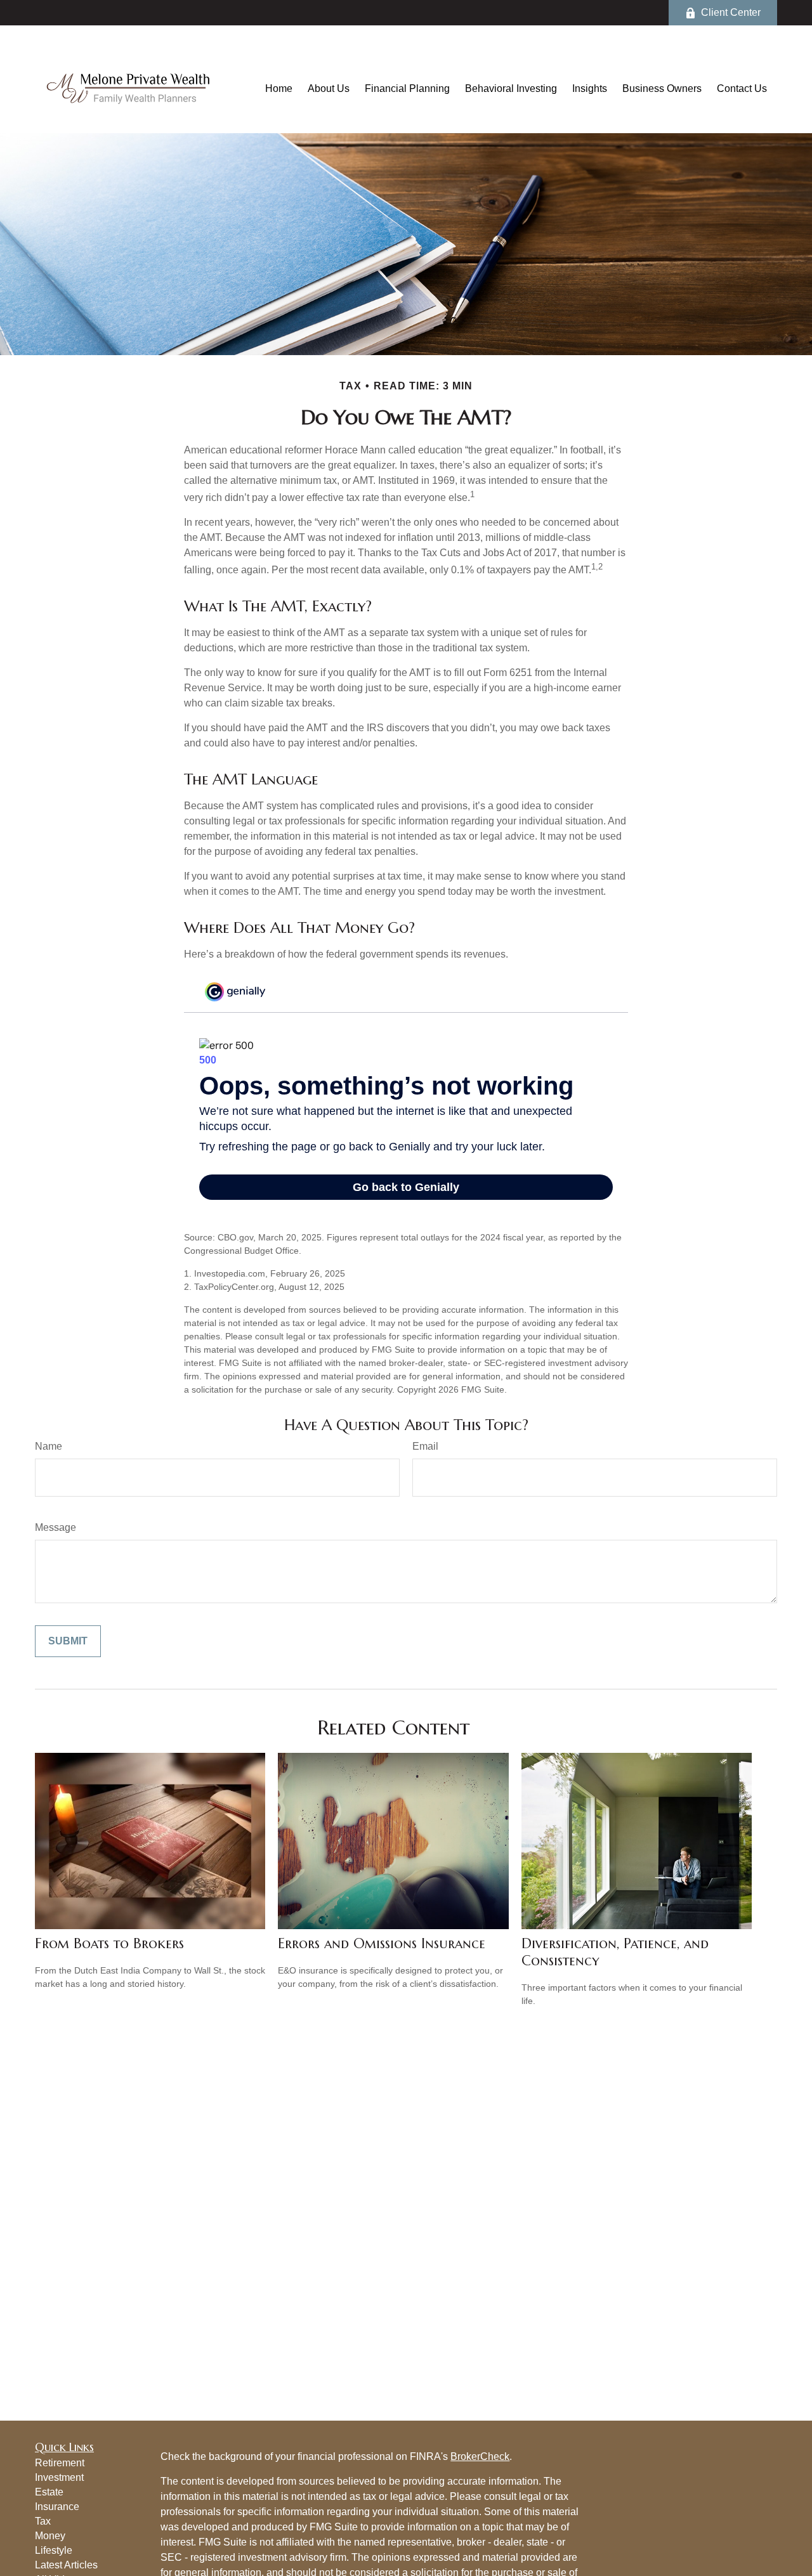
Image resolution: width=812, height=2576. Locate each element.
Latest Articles (66, 2565)
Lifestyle (54, 2550)
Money (50, 2536)
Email (425, 1446)
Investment (59, 2477)
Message (56, 1527)
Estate (49, 2492)
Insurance (57, 2507)
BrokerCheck (480, 2456)
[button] (279, 88)
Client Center (731, 12)
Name (49, 1446)
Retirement (60, 2463)
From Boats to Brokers (109, 1943)
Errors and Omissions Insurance (382, 1943)
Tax (43, 2521)
